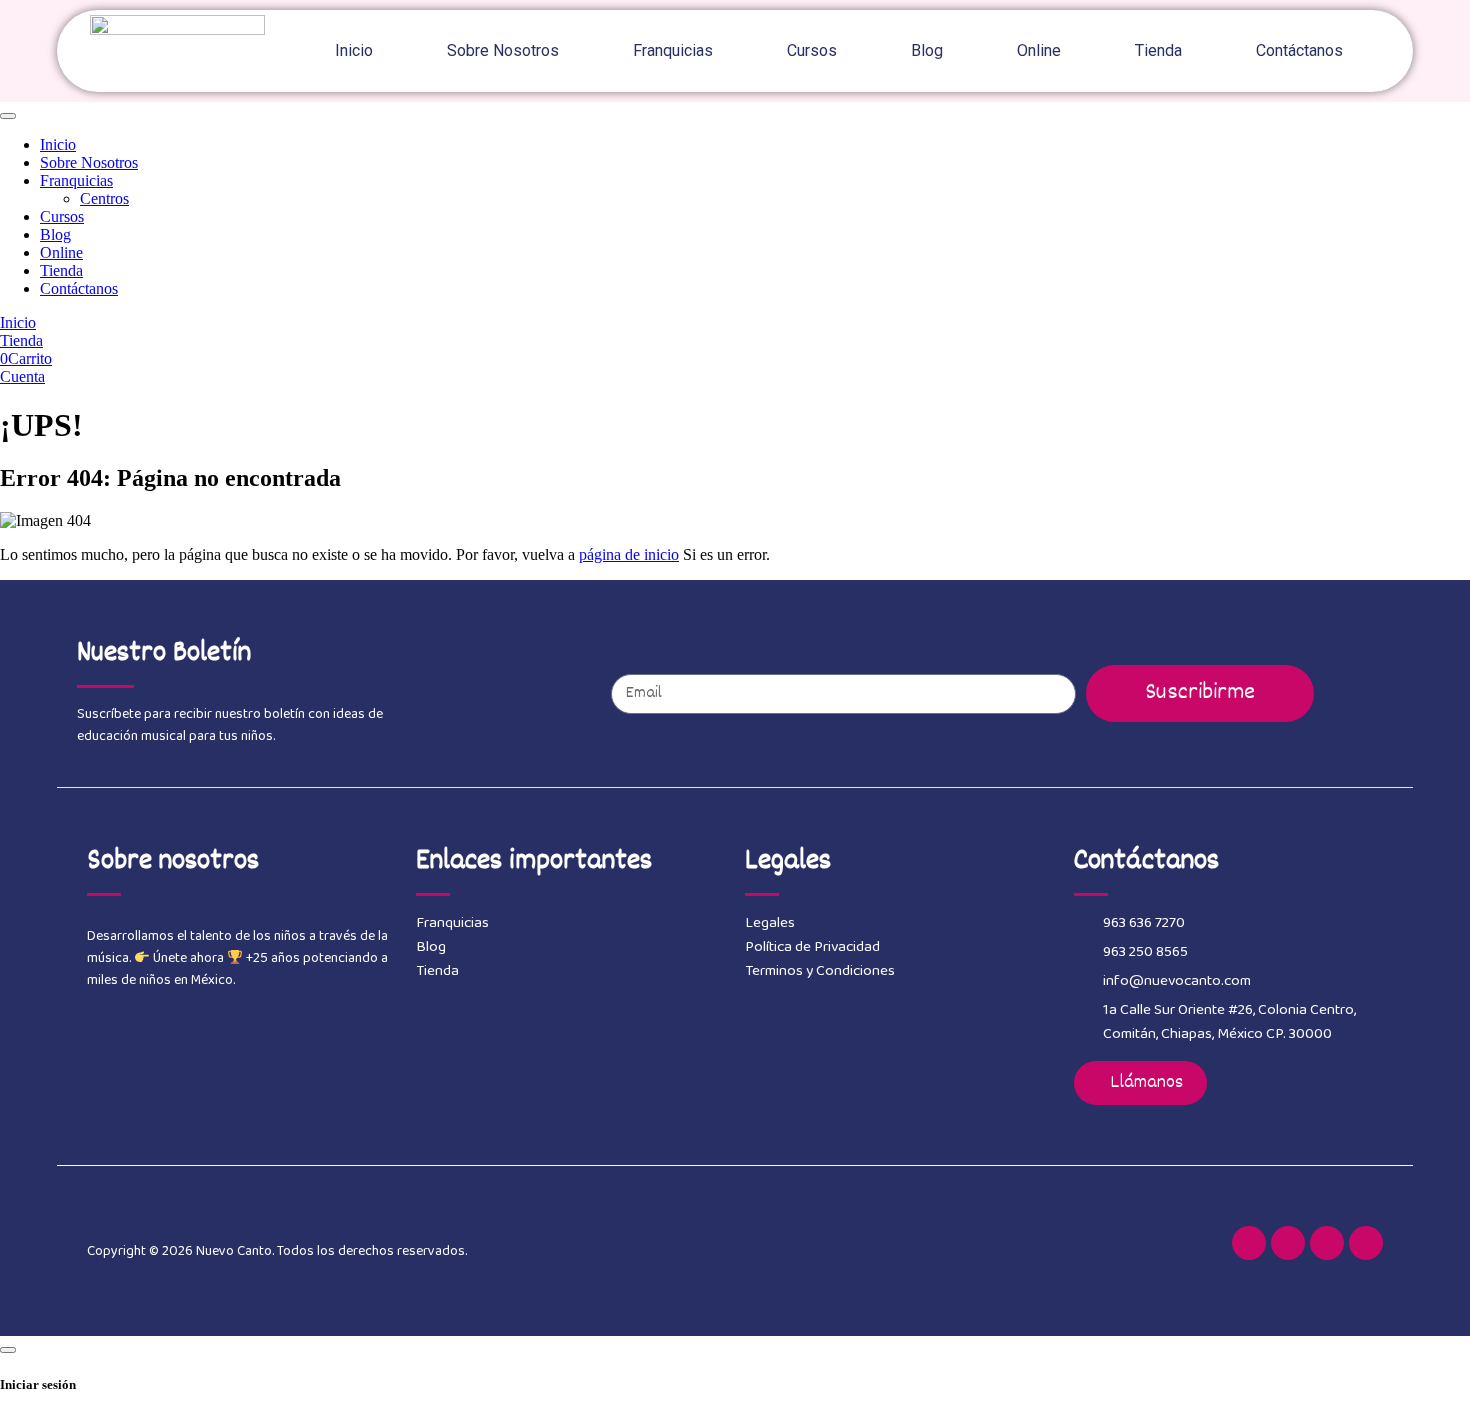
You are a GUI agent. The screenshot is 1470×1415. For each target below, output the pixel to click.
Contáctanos (1299, 50)
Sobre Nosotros (503, 50)
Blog (927, 50)
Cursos (812, 50)
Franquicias (673, 50)
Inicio (354, 50)
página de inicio (629, 554)
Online (1039, 50)
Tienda (1158, 50)
